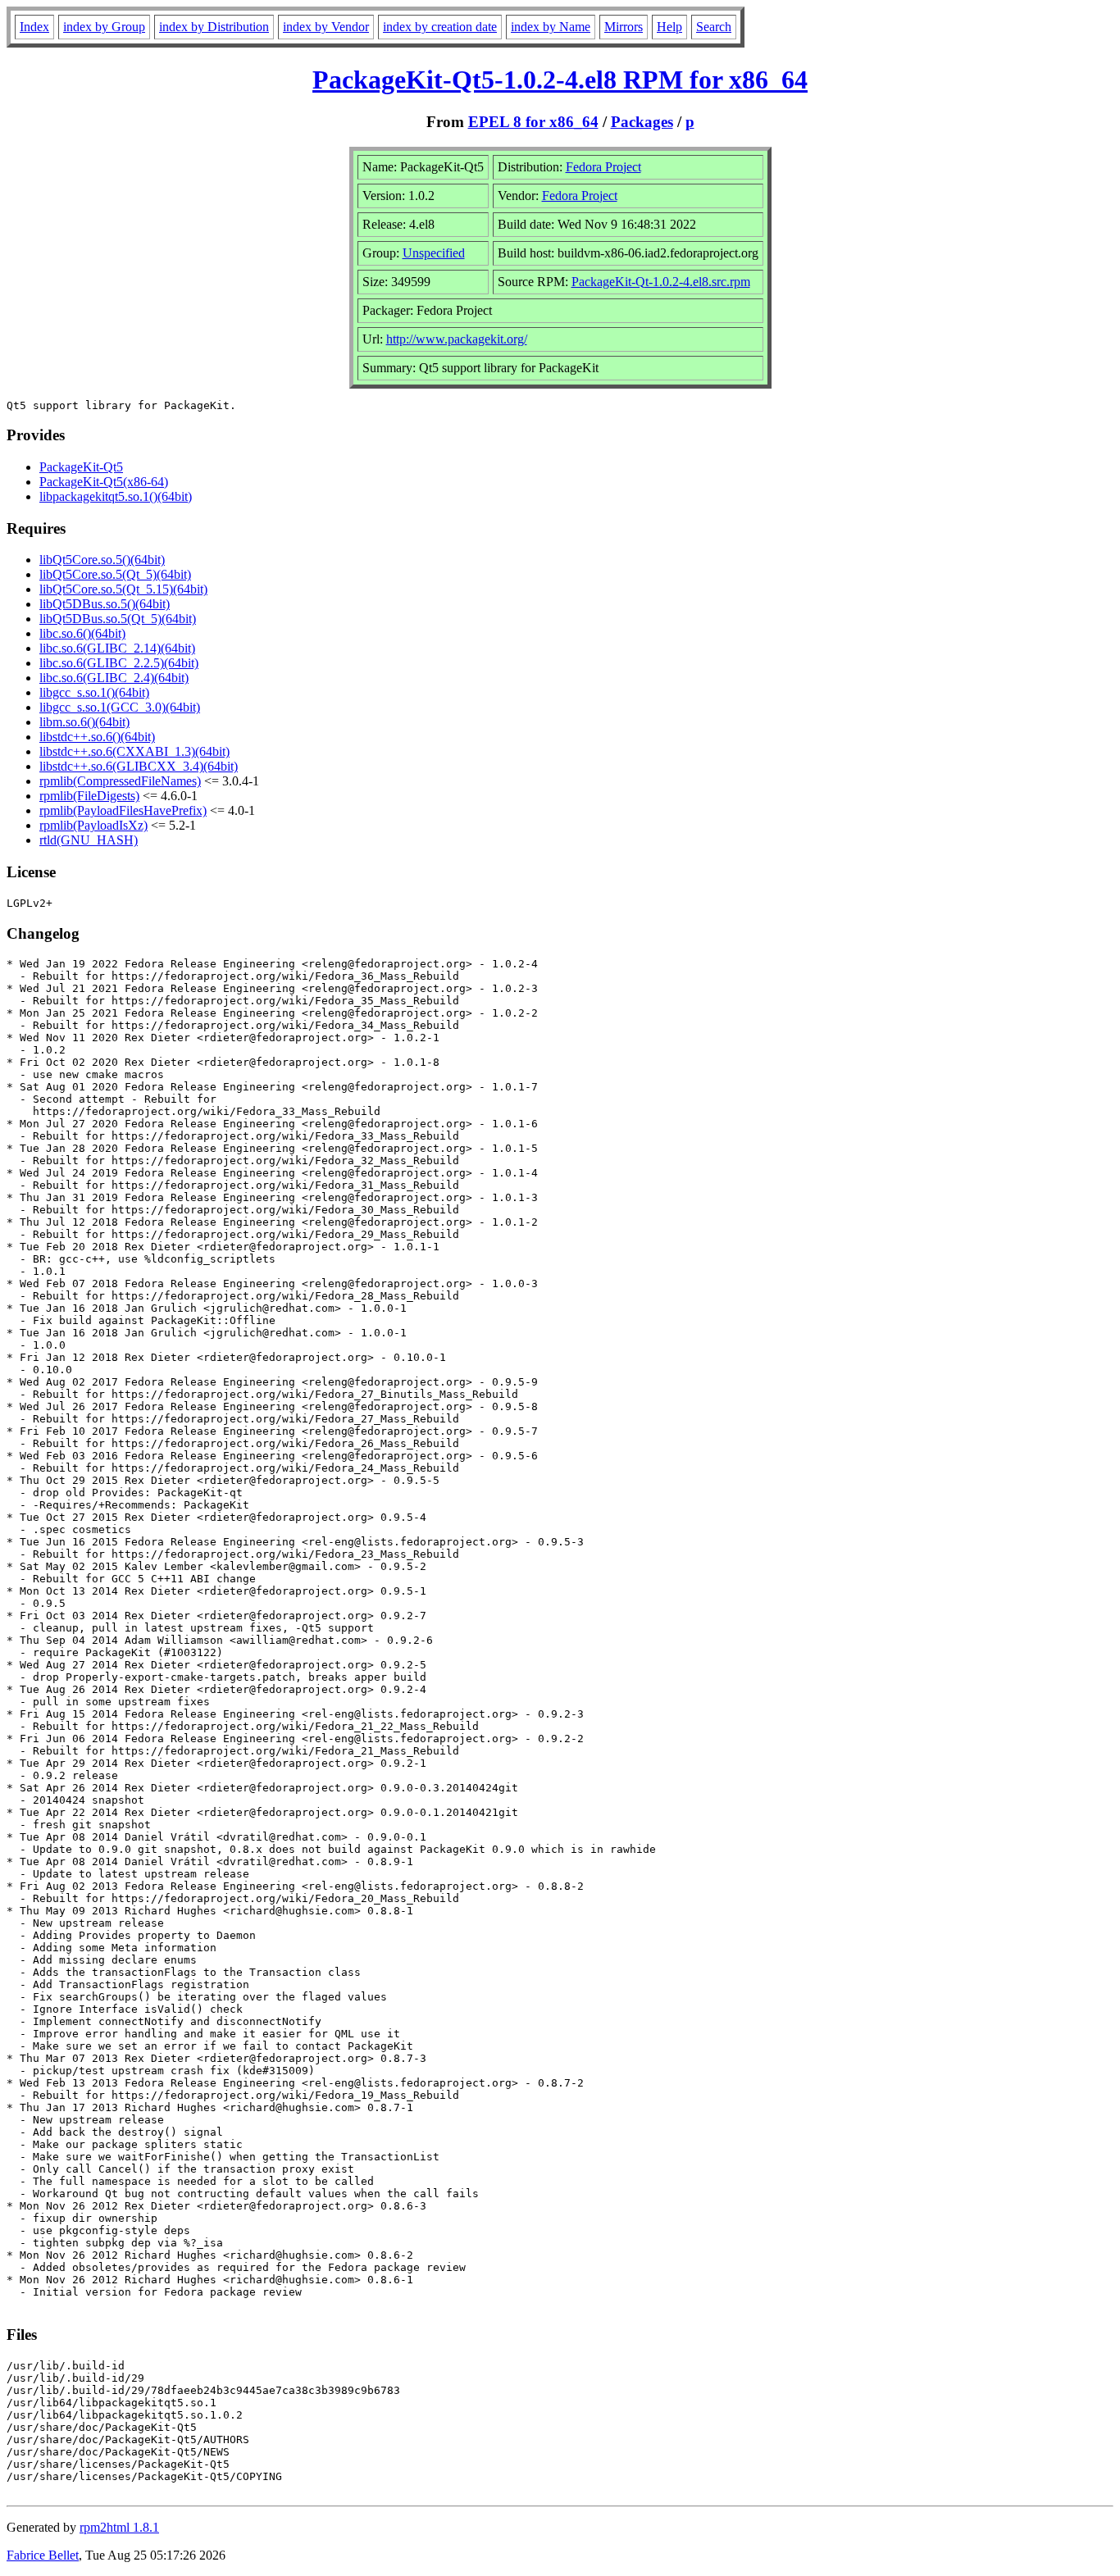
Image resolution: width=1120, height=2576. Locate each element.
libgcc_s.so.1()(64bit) (94, 692)
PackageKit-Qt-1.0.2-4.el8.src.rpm (661, 282)
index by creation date (440, 27)
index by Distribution (214, 27)
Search (714, 27)
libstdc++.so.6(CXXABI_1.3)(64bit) (134, 751)
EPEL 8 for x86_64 (533, 122)
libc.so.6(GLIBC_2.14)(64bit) (117, 648)
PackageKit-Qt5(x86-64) (104, 482)
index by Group (104, 27)
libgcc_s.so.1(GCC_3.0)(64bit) (120, 707)
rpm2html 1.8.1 (119, 2527)
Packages (642, 122)
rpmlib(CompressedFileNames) (120, 781)
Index (34, 27)
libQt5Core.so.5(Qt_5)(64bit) (115, 574)
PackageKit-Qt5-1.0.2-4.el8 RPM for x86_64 (560, 80)
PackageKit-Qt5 (81, 467)
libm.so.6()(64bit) (84, 722)
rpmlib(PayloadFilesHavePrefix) (123, 810)
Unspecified (434, 253)
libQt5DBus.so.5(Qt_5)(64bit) (118, 619)
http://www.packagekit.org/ (457, 339)
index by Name (551, 27)
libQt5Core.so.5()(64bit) (102, 560)
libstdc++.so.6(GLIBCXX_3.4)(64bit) (139, 766)
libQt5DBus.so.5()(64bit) (105, 604)
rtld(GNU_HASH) (89, 840)
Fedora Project (603, 167)
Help (669, 27)
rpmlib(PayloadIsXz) (93, 825)
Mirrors (624, 27)
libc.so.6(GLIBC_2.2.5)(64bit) (119, 663)
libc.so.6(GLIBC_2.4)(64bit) (114, 678)
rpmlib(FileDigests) (89, 796)
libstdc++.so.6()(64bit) (97, 737)
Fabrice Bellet (43, 2555)
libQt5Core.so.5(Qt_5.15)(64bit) (123, 589)
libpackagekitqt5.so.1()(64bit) (116, 496)
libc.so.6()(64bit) (82, 633)
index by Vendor (326, 27)
